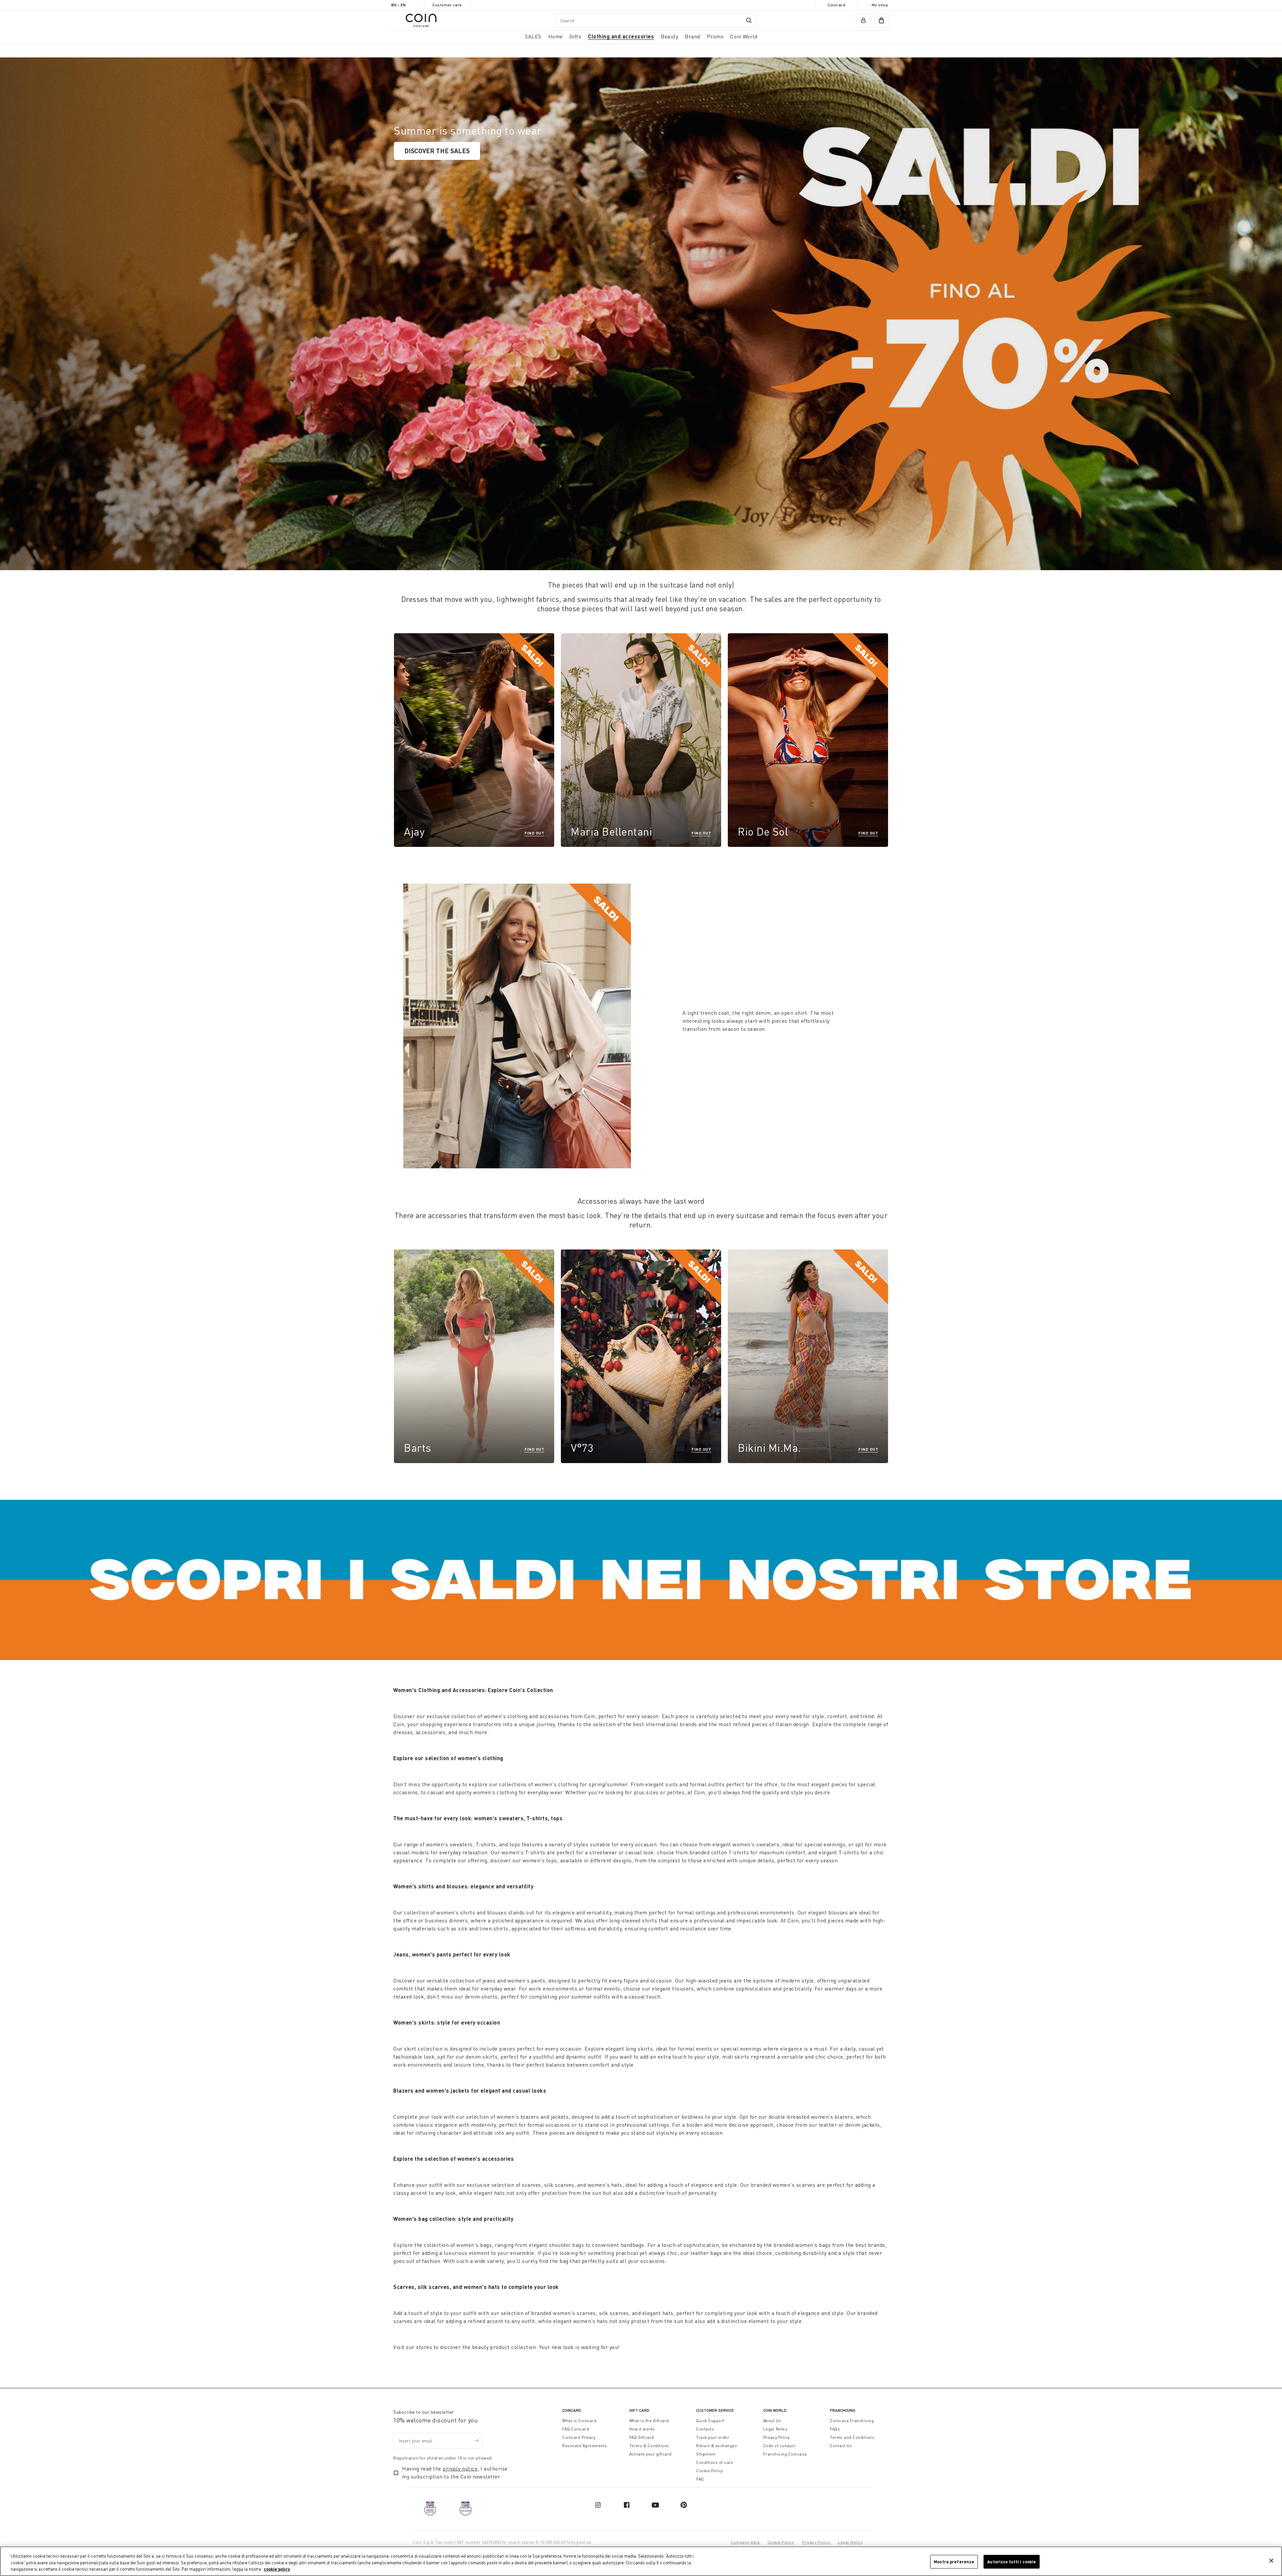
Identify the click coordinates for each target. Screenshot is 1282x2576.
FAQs (835, 2429)
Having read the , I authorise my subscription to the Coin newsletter (455, 2473)
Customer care (447, 5)
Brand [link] (692, 36)
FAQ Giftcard (642, 2437)
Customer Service (715, 2410)
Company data (746, 2542)
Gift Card (639, 2410)
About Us (772, 2421)
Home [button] (556, 36)
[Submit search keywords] (749, 20)
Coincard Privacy (579, 2437)
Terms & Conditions (649, 2446)
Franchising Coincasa (785, 2454)
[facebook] (627, 2505)
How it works (642, 2429)
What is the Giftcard (649, 2421)
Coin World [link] (744, 36)
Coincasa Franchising (852, 2421)
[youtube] (655, 2505)
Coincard (836, 5)
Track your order (713, 2437)
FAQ (700, 2479)
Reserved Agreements (585, 2446)
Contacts (705, 2429)
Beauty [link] (669, 36)
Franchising (843, 2410)
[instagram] (598, 2505)
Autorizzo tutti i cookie (1012, 2561)
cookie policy (277, 2569)
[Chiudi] (1271, 2561)
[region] (641, 2561)
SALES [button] (533, 36)
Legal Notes (776, 2429)
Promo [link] (715, 36)
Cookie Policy (709, 2471)
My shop (880, 5)
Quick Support (710, 2421)
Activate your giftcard (651, 2454)
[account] (863, 20)
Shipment (706, 2454)
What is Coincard (579, 2421)
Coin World (775, 2410)
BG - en (398, 5)
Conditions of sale (715, 2462)
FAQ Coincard (576, 2429)
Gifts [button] (576, 36)
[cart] (881, 20)
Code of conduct (780, 2446)
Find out (534, 833)
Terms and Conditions (852, 2437)
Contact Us (841, 2446)
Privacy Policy (777, 2437)
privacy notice (460, 2469)
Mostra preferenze (954, 2561)
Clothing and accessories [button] (621, 36)
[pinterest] (684, 2505)
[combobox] (655, 21)
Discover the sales (437, 151)
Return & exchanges (717, 2446)
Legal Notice (850, 2542)
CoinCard (572, 2410)
